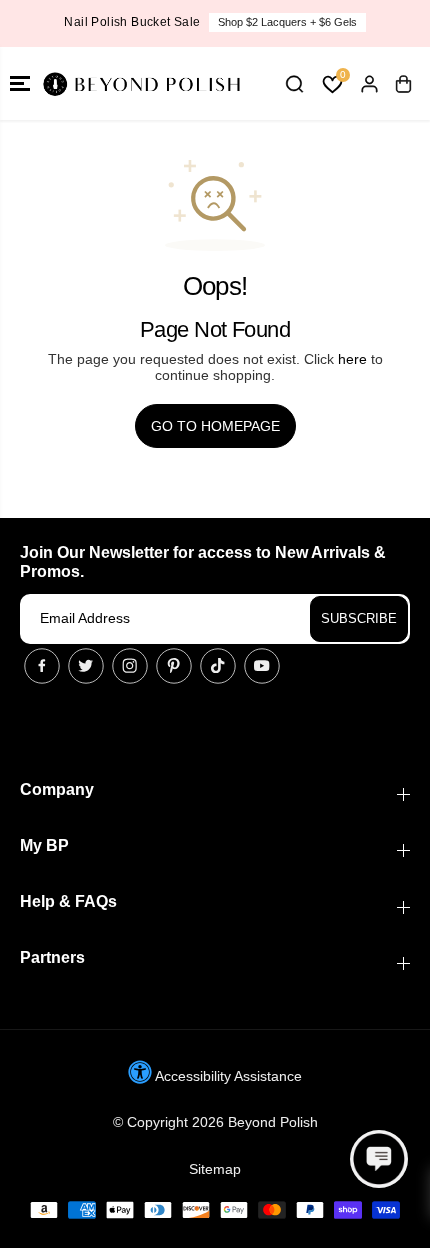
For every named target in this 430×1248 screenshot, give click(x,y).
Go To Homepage (215, 426)
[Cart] (403, 84)
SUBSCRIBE (359, 618)
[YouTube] (262, 666)
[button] (20, 83)
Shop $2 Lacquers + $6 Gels (287, 22)
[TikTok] (218, 666)
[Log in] (369, 84)
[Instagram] (130, 666)
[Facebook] (42, 666)
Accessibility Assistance (227, 1076)
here (352, 359)
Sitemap (215, 1169)
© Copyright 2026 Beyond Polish (215, 1122)
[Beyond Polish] (140, 83)
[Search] (294, 84)
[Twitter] (86, 666)
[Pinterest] (174, 666)
